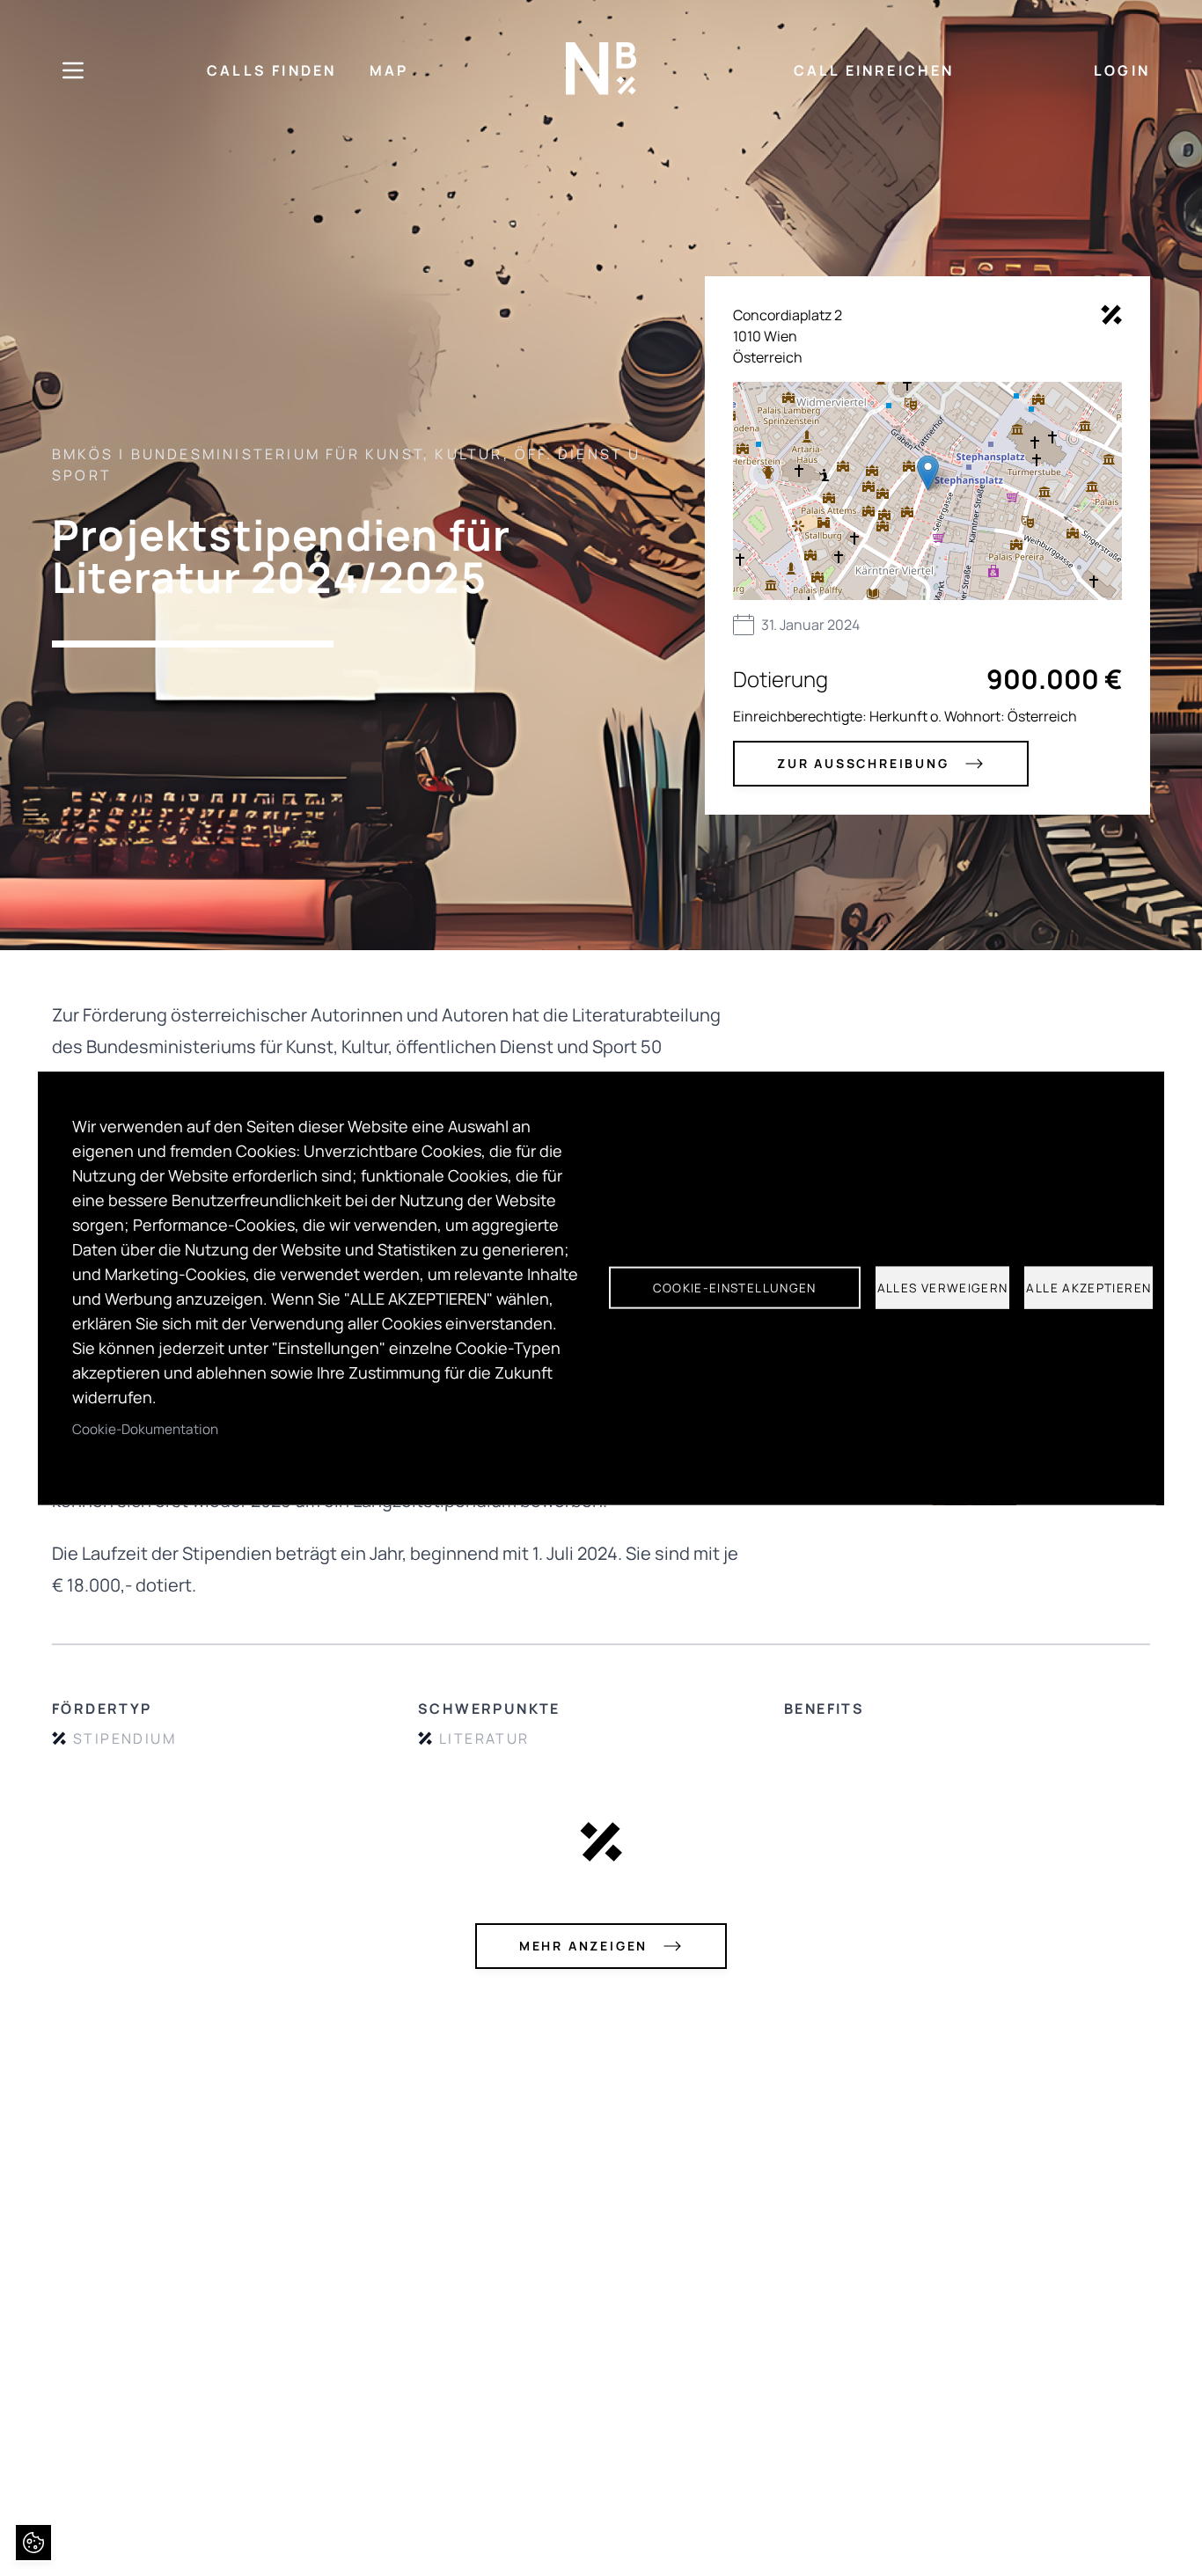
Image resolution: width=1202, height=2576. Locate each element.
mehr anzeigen (583, 1946)
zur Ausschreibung (863, 763)
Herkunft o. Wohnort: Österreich (973, 716)
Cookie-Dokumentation (145, 1428)
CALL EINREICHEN (874, 70)
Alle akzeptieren (1088, 1288)
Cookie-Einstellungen (735, 1288)
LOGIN (1122, 70)
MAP (389, 70)
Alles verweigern (943, 1288)
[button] (928, 473)
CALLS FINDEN (271, 70)
